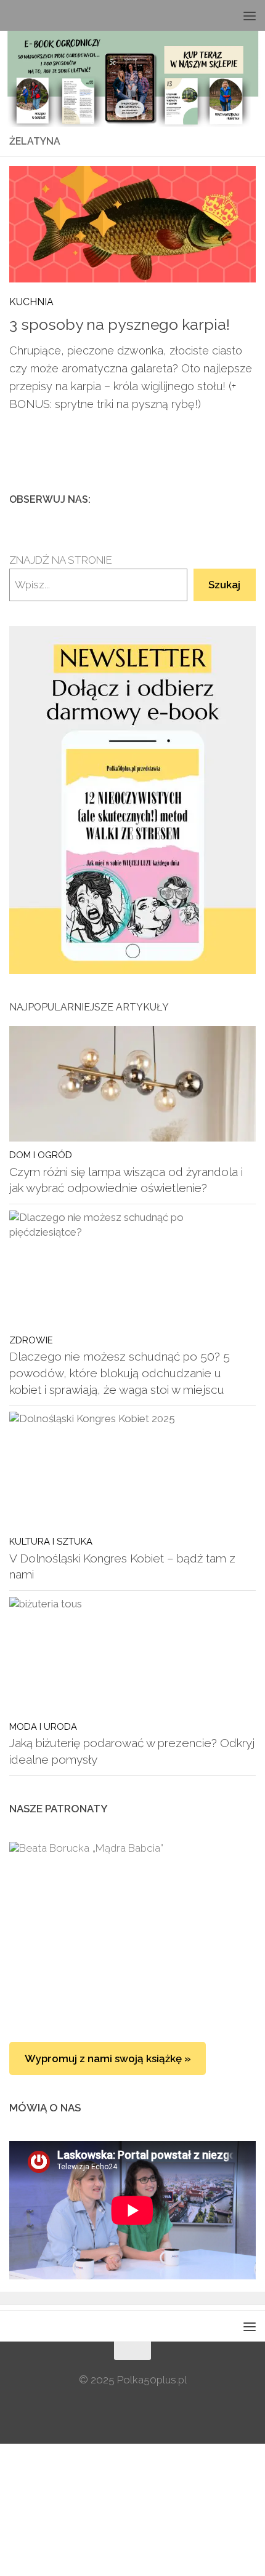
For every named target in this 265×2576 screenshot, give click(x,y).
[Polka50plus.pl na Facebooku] (189, 499)
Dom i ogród (41, 1155)
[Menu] (250, 15)
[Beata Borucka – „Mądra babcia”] (132, 1930)
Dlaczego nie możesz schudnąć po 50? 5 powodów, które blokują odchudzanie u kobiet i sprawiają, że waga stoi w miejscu (120, 1373)
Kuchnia (31, 302)
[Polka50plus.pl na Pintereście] (229, 499)
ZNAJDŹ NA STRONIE (61, 560)
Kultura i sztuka (51, 1541)
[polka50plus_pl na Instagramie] (209, 499)
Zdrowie (31, 1340)
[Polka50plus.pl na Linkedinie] (248, 499)
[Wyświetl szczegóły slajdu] (132, 800)
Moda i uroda (43, 1726)
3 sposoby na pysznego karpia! (120, 325)
